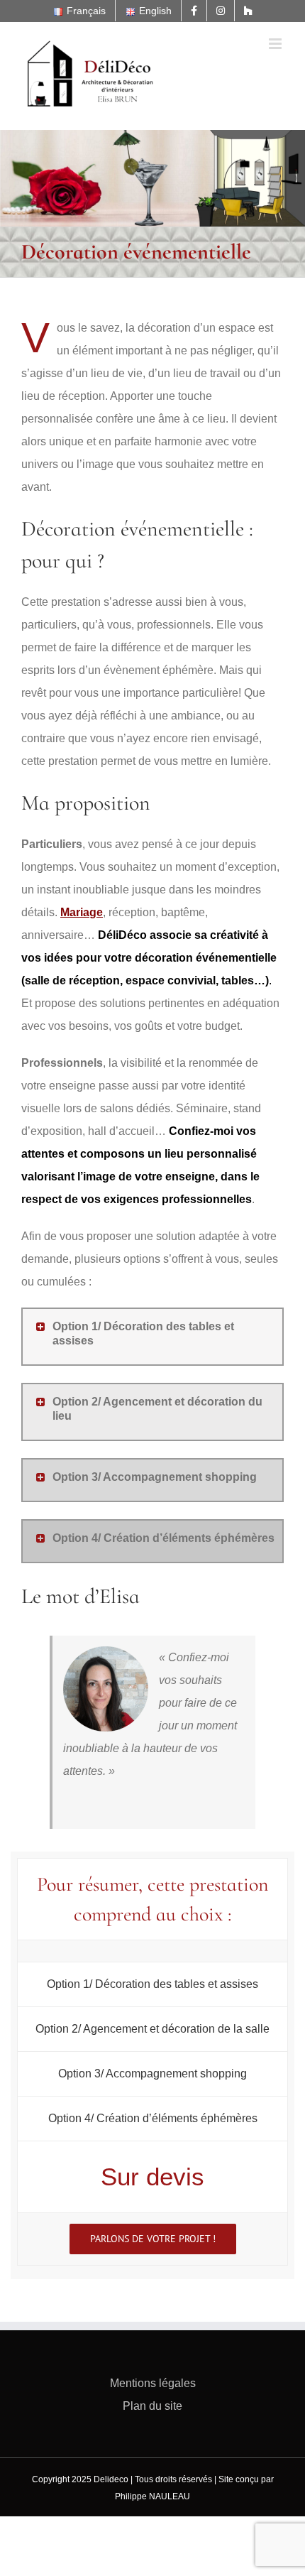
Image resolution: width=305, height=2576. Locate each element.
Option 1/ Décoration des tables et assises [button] (143, 1333)
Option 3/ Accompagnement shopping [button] (155, 1477)
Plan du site (152, 2406)
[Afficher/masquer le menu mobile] (276, 44)
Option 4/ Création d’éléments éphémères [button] (163, 1538)
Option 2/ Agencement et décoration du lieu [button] (157, 1409)
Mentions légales (153, 2383)
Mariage (82, 912)
